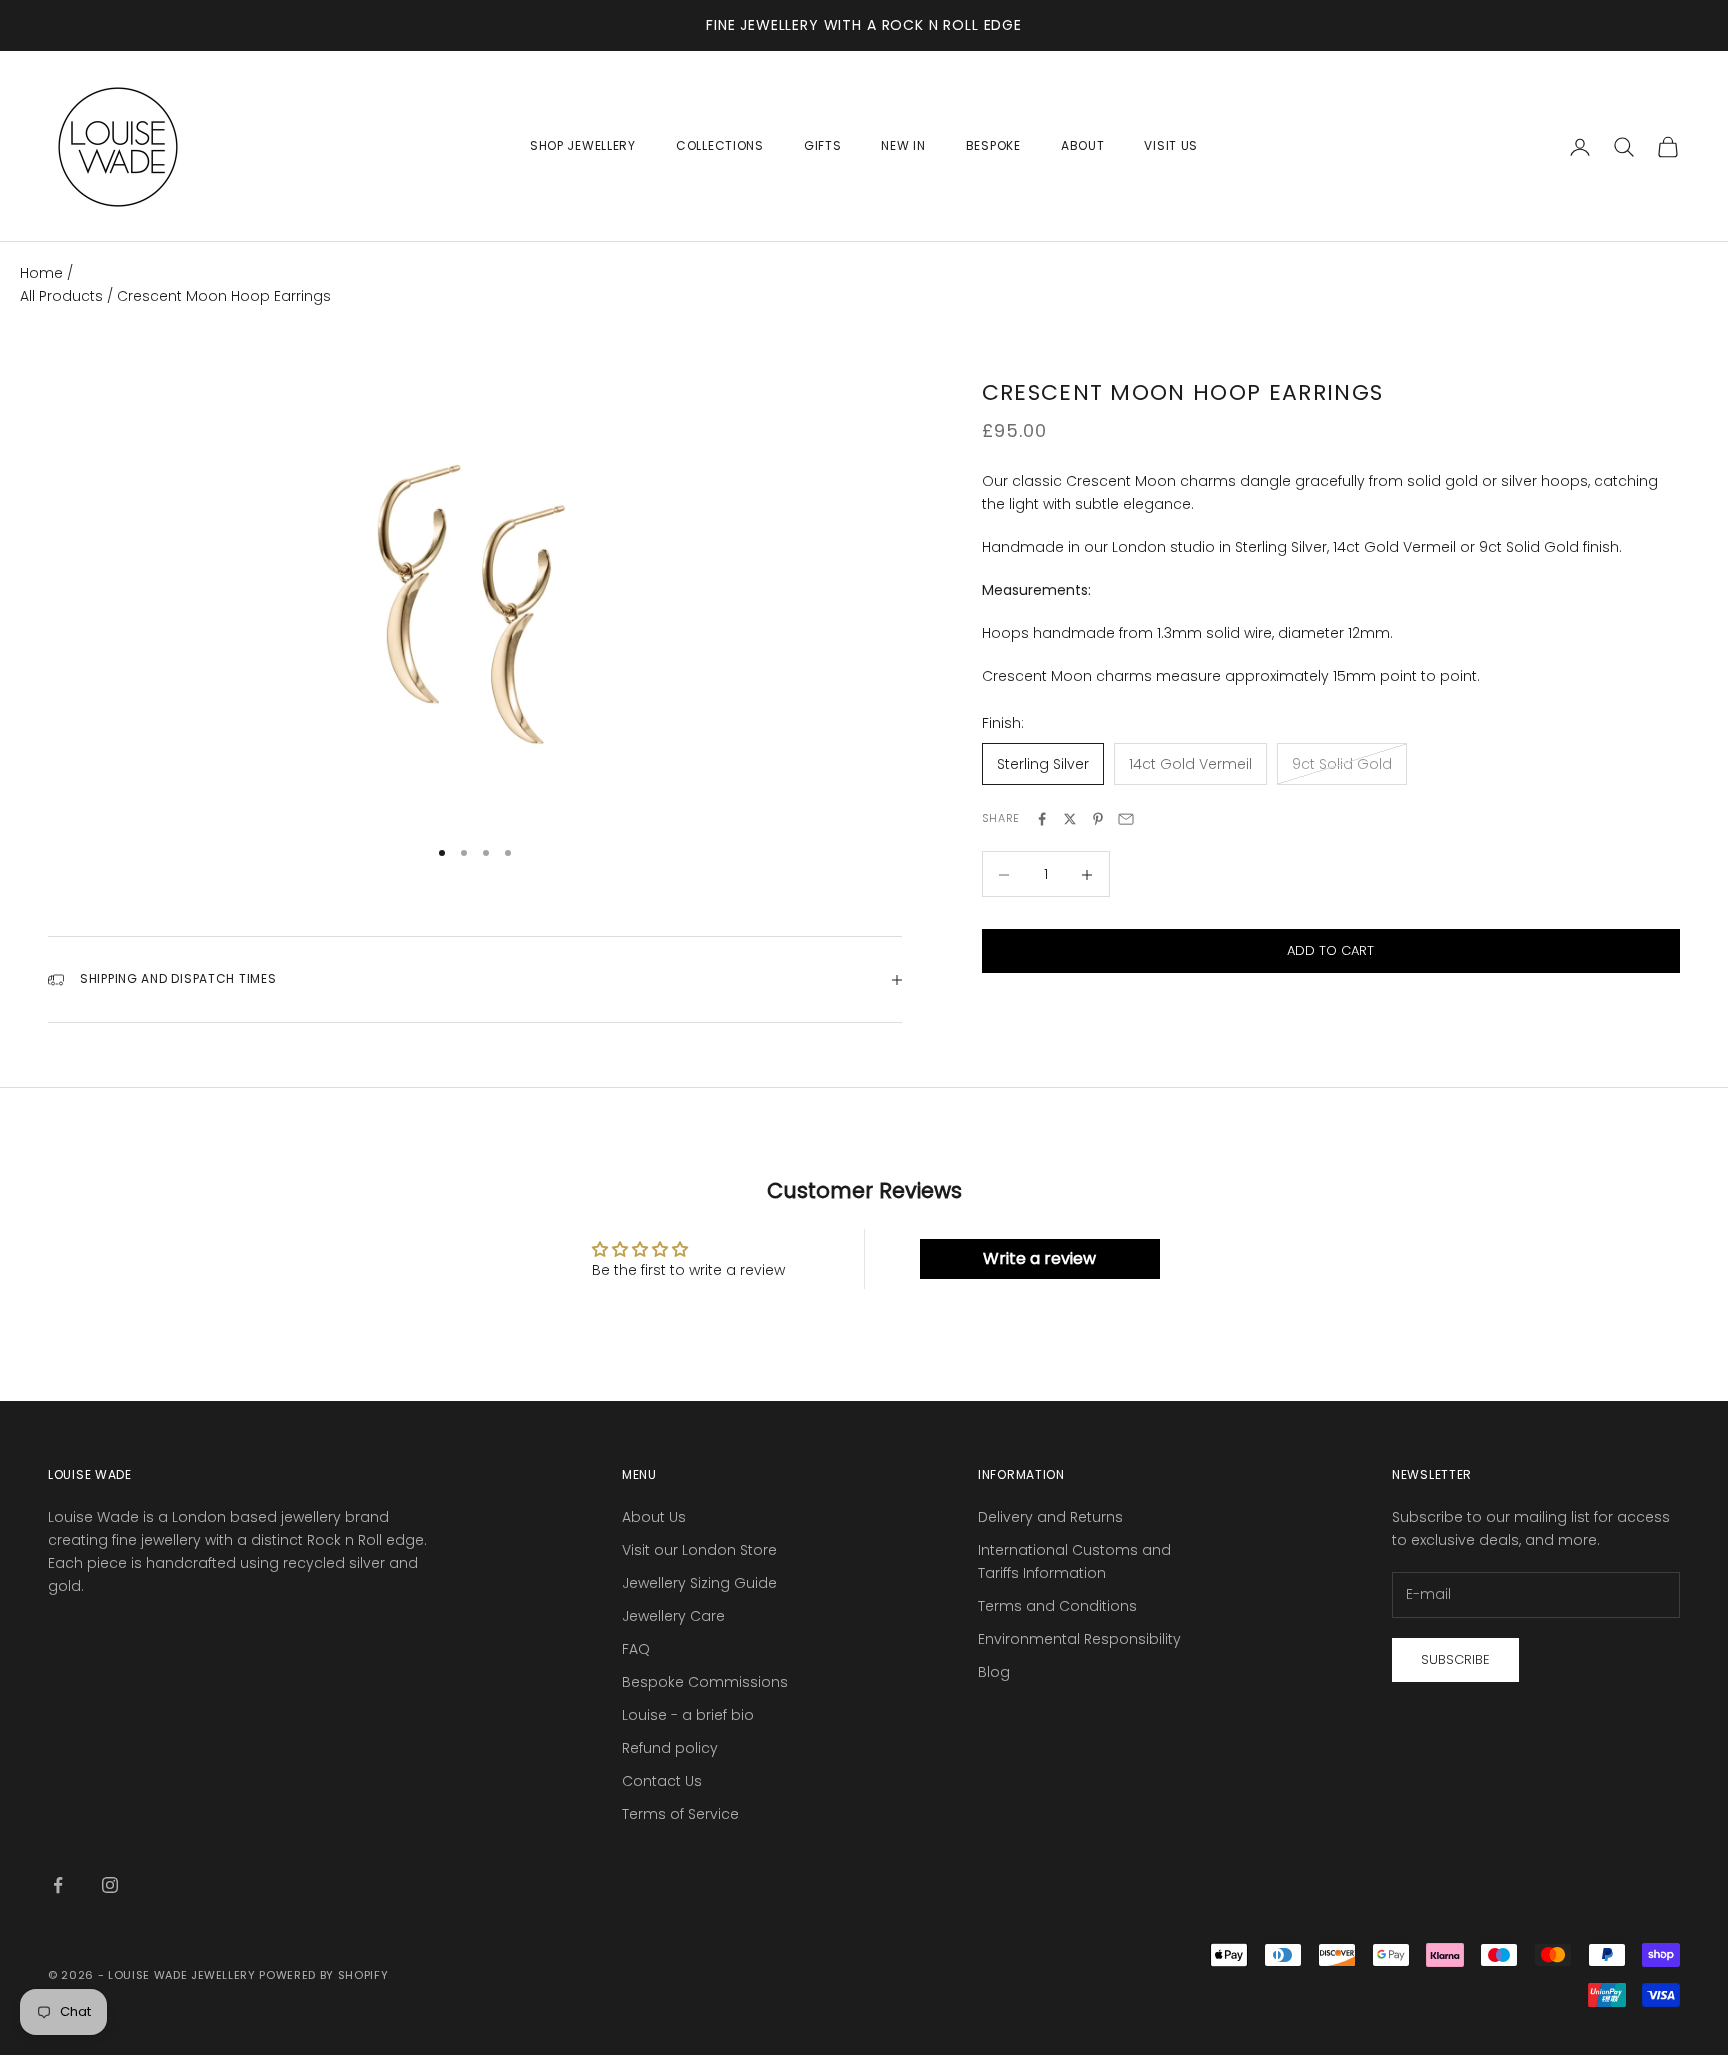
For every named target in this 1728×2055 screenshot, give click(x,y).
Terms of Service (680, 1814)
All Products (63, 296)
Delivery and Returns (1050, 1517)
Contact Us (662, 1781)
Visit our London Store (699, 1550)
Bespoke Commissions (705, 1682)
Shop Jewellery (583, 145)
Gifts (823, 145)
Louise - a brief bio (688, 1715)
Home (41, 273)
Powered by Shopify (323, 1975)
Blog (994, 1672)
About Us (654, 1517)
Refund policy (670, 1748)
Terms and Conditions (1057, 1606)
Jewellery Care (673, 1616)
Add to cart (1330, 951)
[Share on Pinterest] (1098, 819)
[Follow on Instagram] (110, 1885)
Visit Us (1171, 145)
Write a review (1039, 1258)
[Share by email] (1126, 819)
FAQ (636, 1649)
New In (903, 145)
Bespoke (993, 145)
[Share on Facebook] (1042, 819)
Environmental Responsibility (1079, 1639)
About (1083, 145)
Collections (720, 145)
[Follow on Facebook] (58, 1885)
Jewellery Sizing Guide (699, 1583)
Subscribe (1455, 1659)
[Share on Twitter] (1070, 819)
